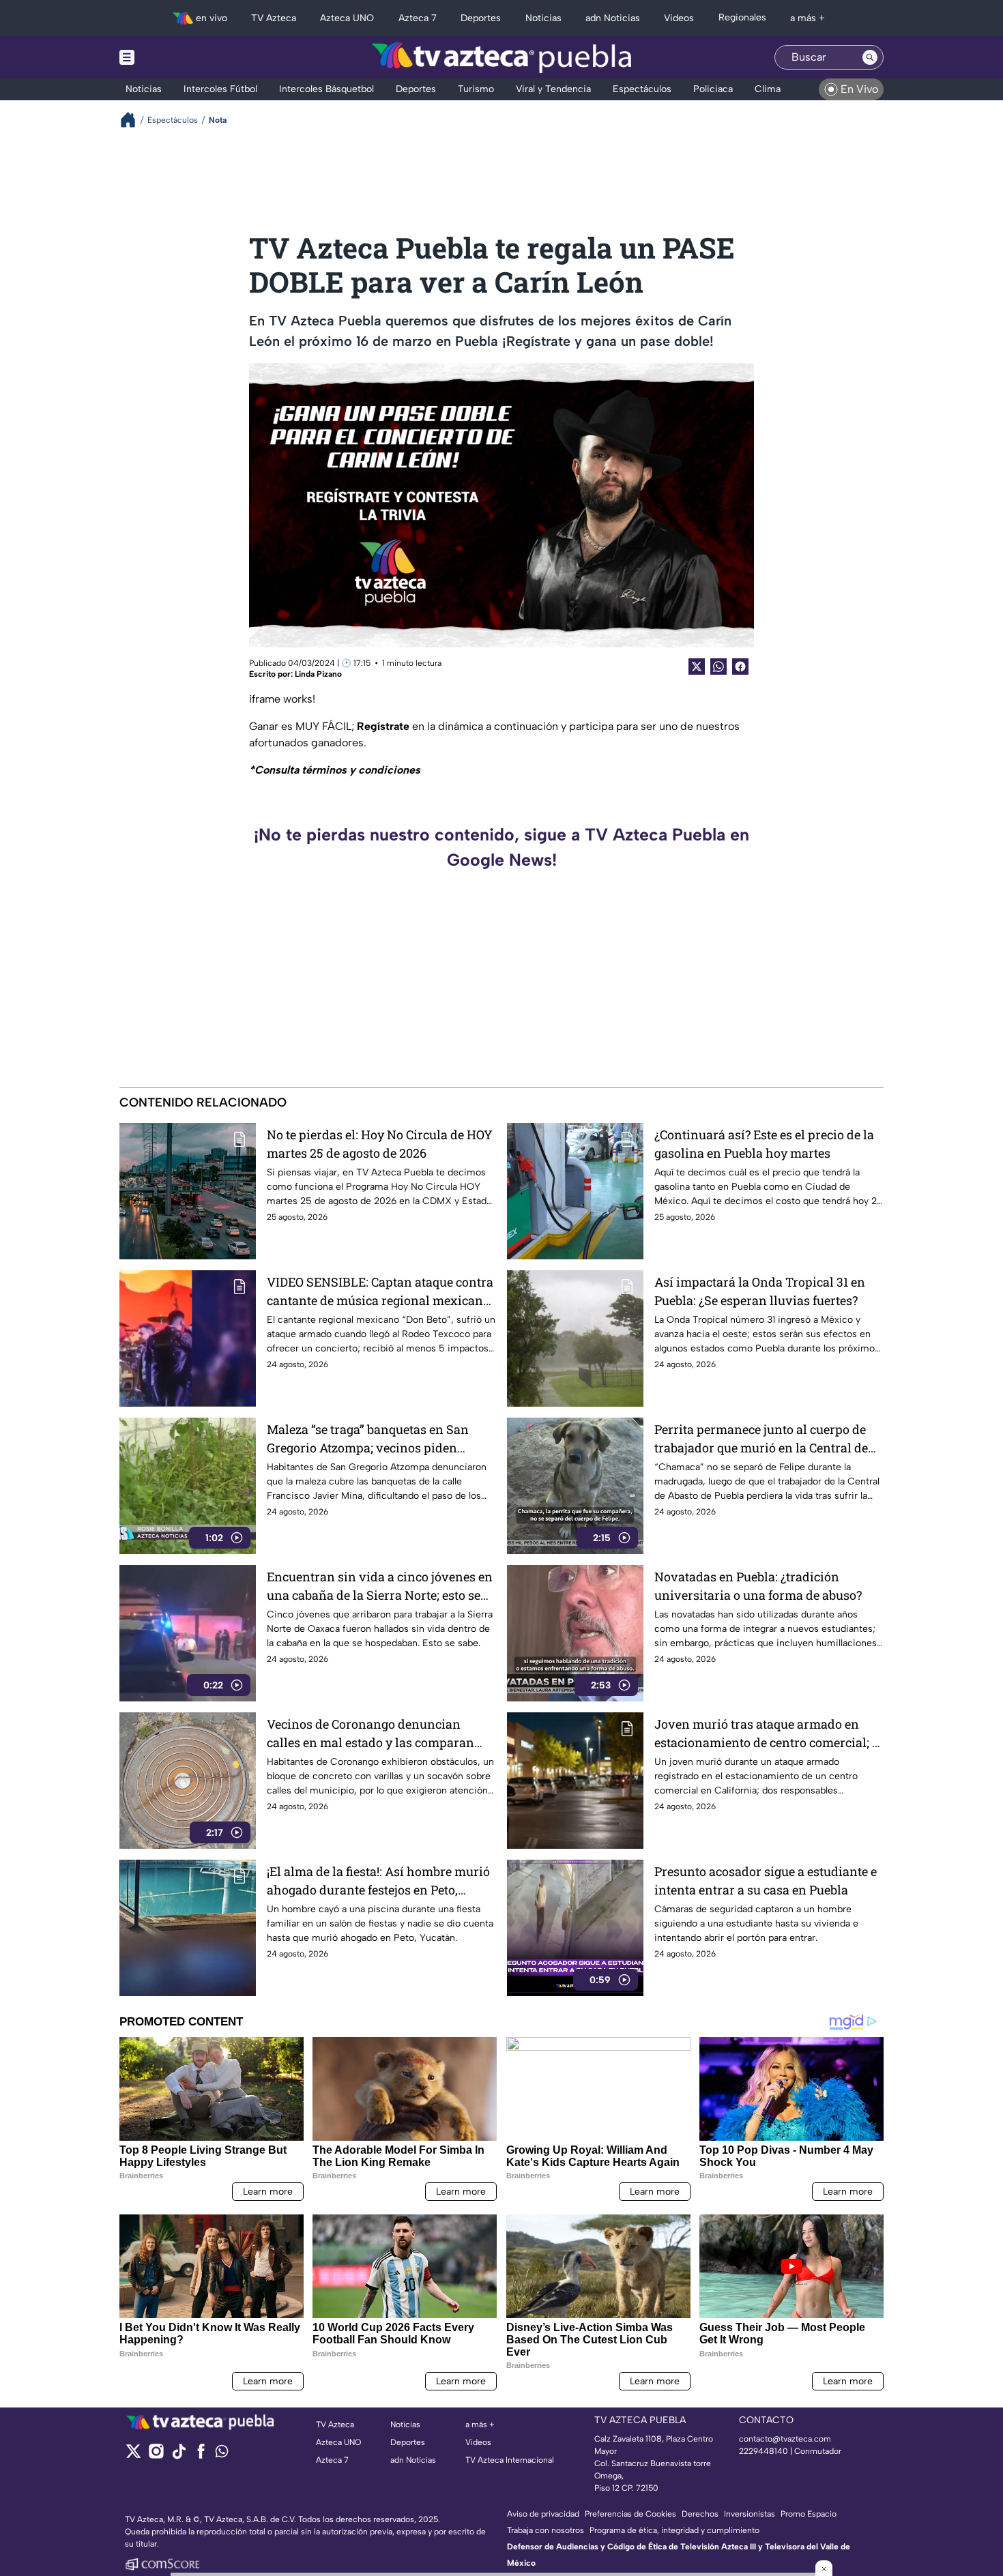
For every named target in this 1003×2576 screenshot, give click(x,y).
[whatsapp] (222, 2454)
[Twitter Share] (697, 667)
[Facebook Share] (740, 667)
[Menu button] (174, 57)
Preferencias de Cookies (630, 2514)
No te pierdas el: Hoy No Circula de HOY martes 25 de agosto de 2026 (380, 1144)
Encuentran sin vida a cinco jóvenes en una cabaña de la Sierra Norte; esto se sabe (380, 1586)
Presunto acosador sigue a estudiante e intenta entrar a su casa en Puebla (766, 1880)
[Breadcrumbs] (133, 120)
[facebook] (201, 2456)
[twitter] (133, 2456)
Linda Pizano (318, 674)
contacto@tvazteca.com (785, 2439)
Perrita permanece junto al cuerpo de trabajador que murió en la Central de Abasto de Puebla (761, 1439)
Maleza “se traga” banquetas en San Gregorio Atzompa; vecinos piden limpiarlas (368, 1439)
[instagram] (156, 2456)
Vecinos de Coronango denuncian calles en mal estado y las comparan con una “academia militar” (370, 1734)
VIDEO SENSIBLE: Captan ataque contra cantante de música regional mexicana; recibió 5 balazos (380, 1292)
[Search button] (870, 57)
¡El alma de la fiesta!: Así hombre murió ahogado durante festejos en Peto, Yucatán (378, 1881)
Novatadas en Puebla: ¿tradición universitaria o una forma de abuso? (758, 1586)
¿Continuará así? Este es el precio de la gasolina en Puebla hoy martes (764, 1144)
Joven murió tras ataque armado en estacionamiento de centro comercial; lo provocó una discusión (769, 1734)
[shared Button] (718, 667)
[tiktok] (178, 2456)
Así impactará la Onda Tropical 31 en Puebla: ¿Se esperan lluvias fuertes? (760, 1291)
